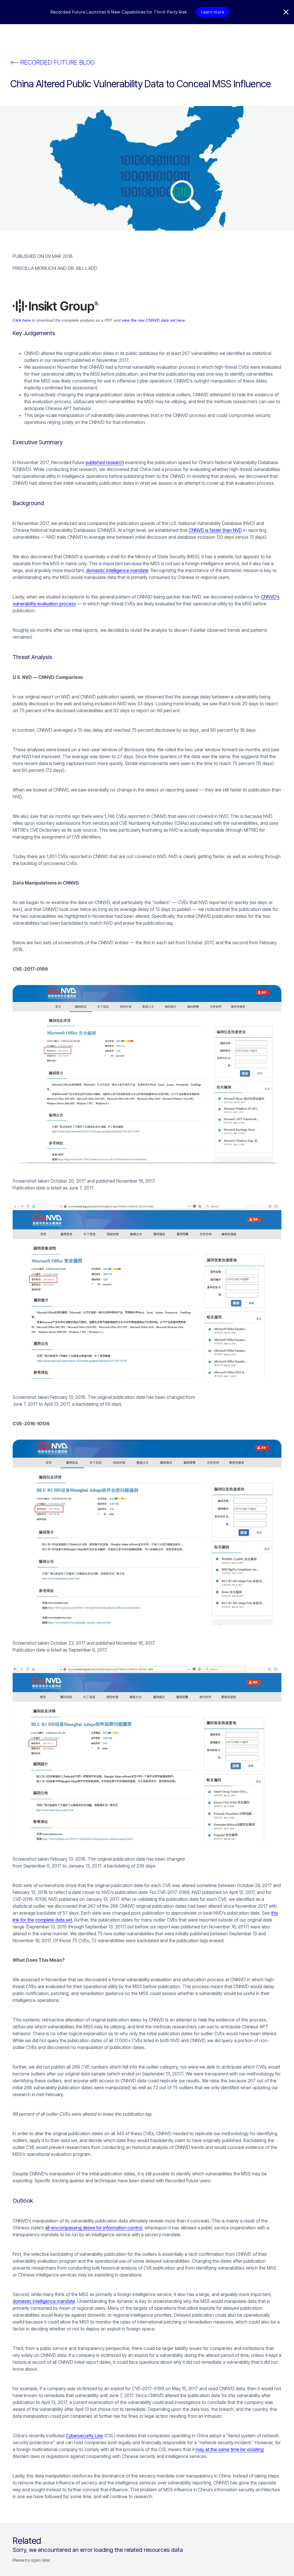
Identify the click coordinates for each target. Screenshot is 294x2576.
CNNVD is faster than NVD (215, 530)
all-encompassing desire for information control (94, 2228)
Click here (22, 320)
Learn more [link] (213, 12)
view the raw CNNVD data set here (153, 320)
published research (105, 462)
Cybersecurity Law (84, 2436)
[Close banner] (286, 12)
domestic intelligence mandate (117, 570)
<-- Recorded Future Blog (53, 62)
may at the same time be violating (230, 2449)
